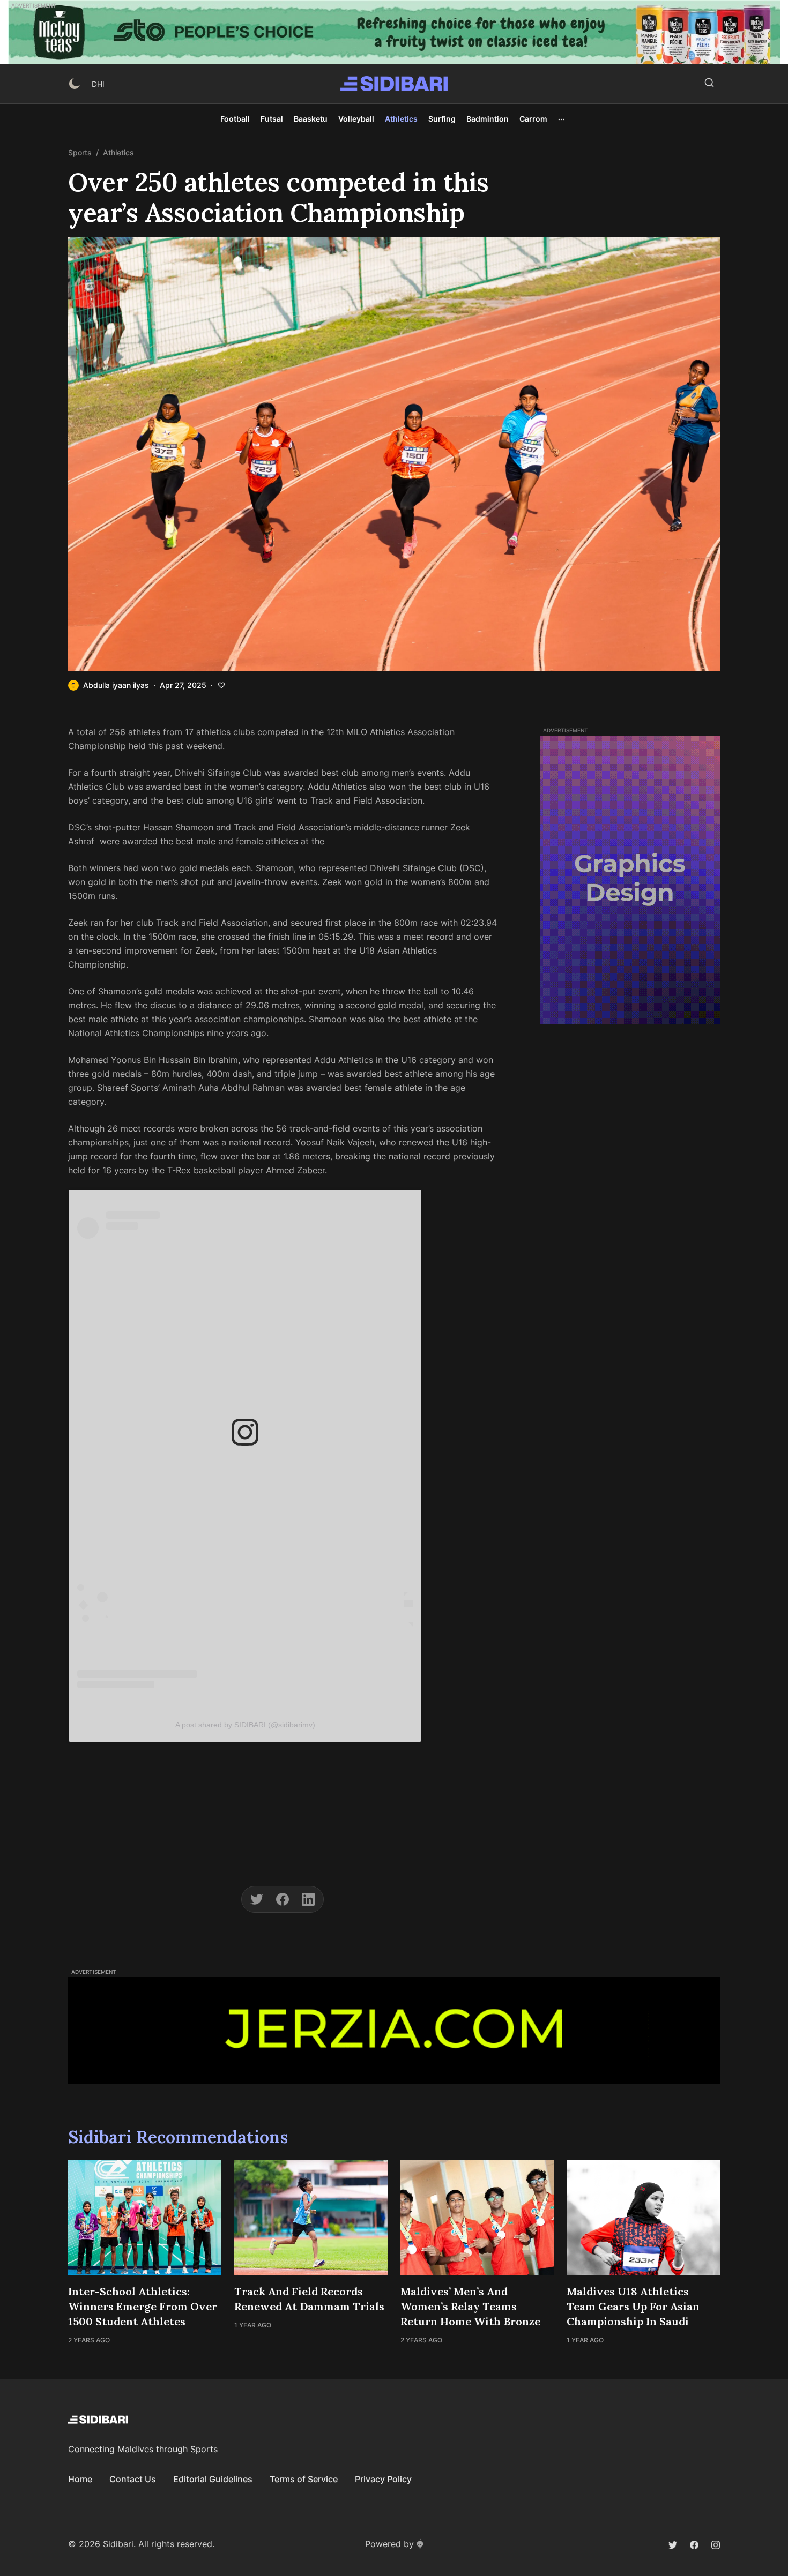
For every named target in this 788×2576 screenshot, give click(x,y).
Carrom (533, 119)
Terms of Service (304, 2479)
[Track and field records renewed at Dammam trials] (311, 2218)
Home (80, 2479)
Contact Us (133, 2479)
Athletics (401, 119)
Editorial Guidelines (213, 2479)
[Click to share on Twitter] (257, 1899)
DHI (98, 84)
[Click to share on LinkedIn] (308, 1899)
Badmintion (488, 119)
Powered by (389, 2544)
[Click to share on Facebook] (283, 1899)
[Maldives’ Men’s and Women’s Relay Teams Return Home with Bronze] (477, 2218)
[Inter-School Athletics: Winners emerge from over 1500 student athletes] (145, 2218)
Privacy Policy (383, 2479)
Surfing (442, 119)
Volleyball (356, 119)
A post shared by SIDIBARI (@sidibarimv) (245, 1725)
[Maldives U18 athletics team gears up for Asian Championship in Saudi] (643, 2218)
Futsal (272, 119)
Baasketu (311, 119)
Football (235, 119)
